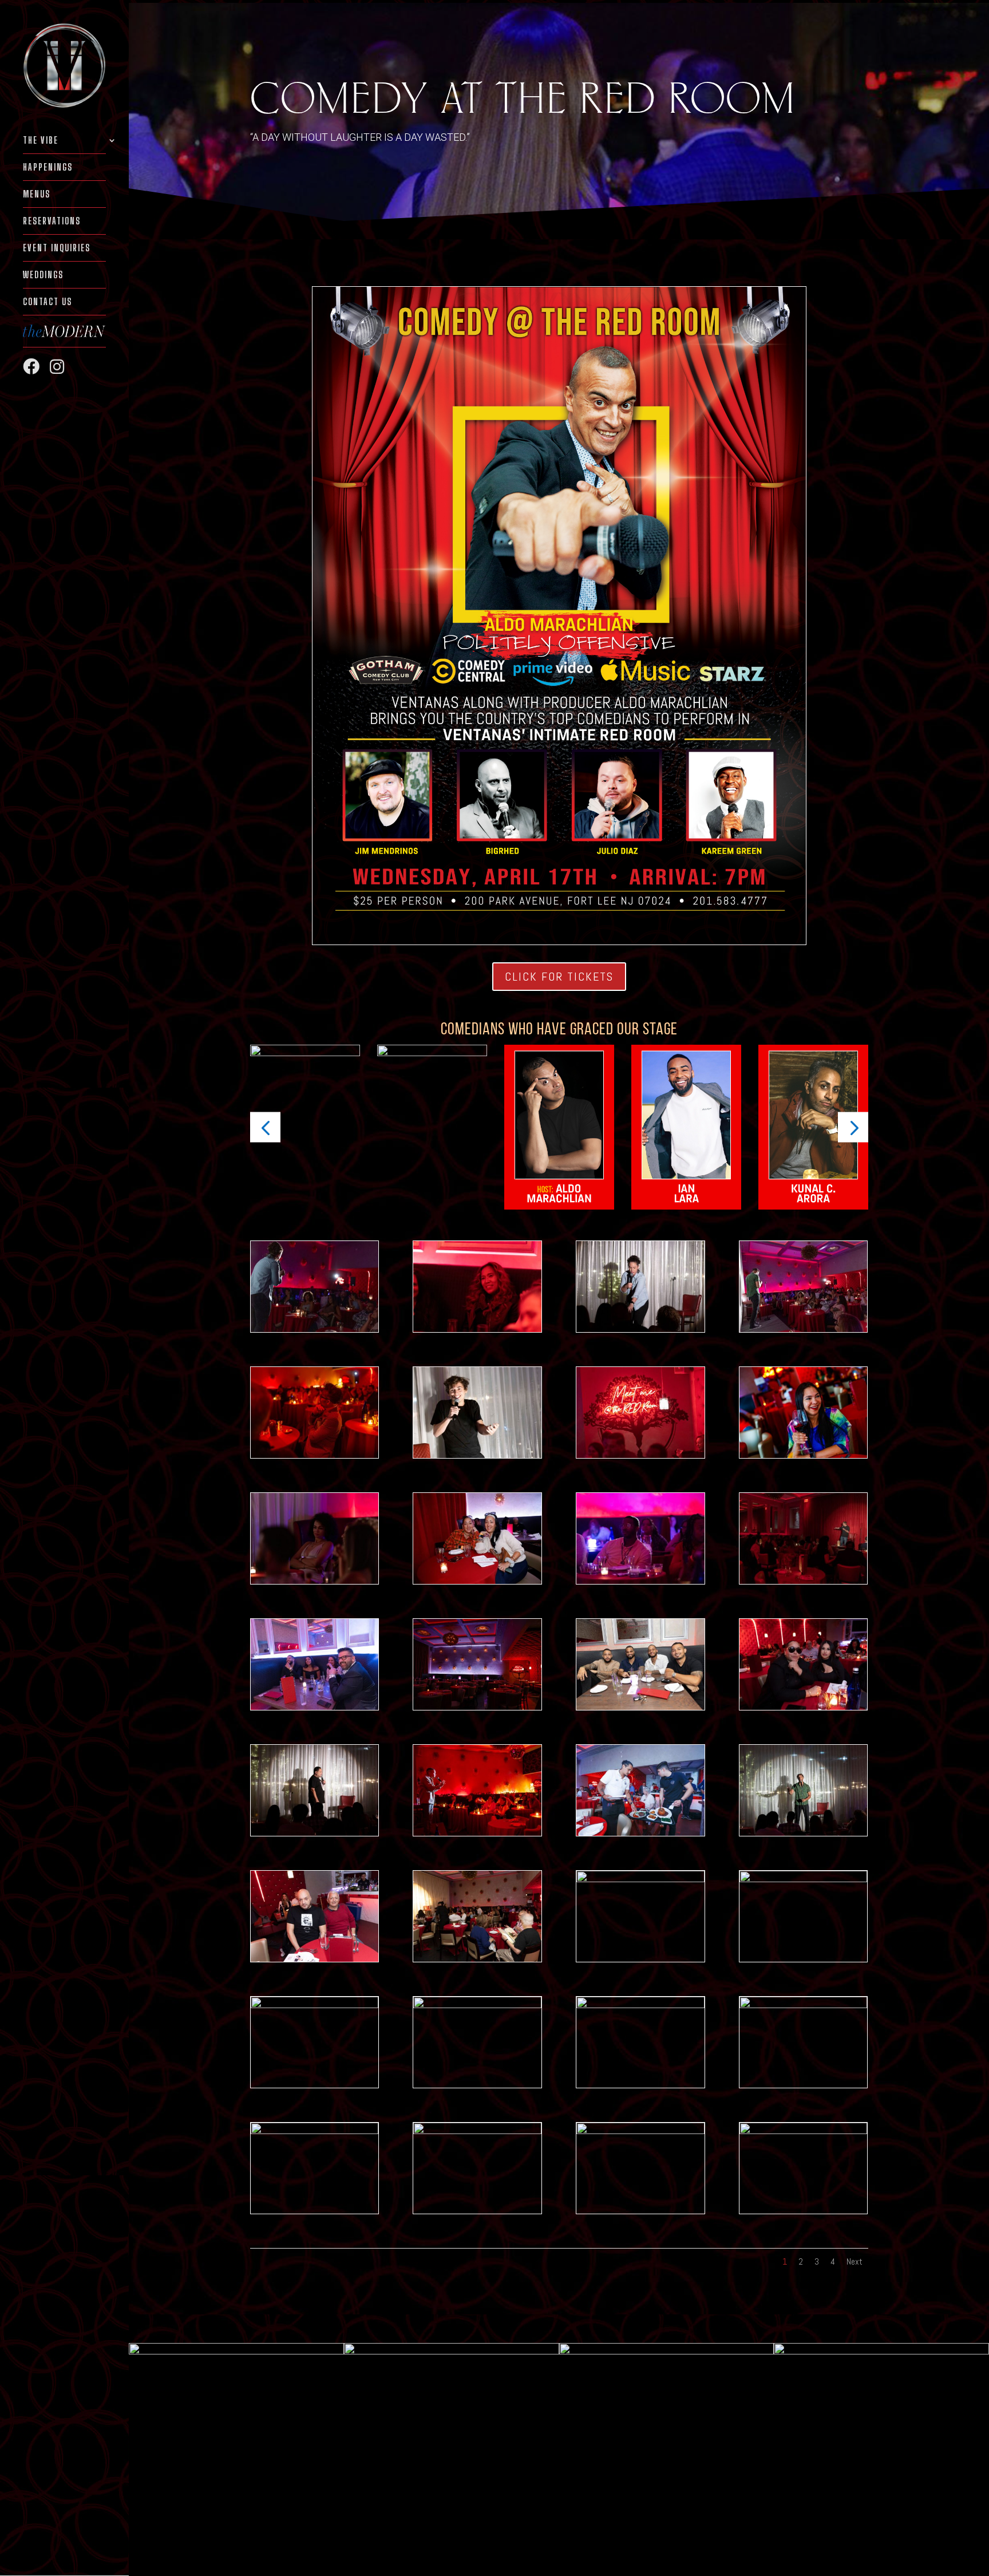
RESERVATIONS (52, 222)
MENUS (37, 195)
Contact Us (48, 302)
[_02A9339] (314, 2131)
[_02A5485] (314, 1707)
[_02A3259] (477, 1581)
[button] (265, 1127)
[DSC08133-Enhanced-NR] (477, 2131)
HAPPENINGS (48, 168)
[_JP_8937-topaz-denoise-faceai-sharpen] (640, 2131)
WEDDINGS (43, 275)
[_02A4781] (640, 1833)
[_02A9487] (803, 1329)
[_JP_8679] (477, 1329)
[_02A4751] (803, 1455)
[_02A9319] (803, 1581)
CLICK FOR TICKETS (559, 977)
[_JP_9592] (640, 1329)
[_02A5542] (640, 1455)
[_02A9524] (314, 1329)
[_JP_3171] (477, 1455)
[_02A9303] (477, 1959)
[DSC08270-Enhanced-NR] (477, 1833)
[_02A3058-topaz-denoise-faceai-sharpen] (803, 1707)
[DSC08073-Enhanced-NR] (314, 1455)
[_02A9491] (803, 1833)
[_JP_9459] (314, 1833)
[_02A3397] (640, 2005)
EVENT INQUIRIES (57, 248)
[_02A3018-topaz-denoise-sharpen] (477, 2005)
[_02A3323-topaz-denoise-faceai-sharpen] (803, 1879)
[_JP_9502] (314, 1581)
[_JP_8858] (803, 2005)
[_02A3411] (640, 1581)
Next (855, 2261)
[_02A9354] (640, 1707)
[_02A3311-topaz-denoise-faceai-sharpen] (640, 1879)
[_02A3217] (477, 1707)
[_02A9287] (314, 1959)
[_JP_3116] (314, 2005)
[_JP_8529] (803, 2131)
